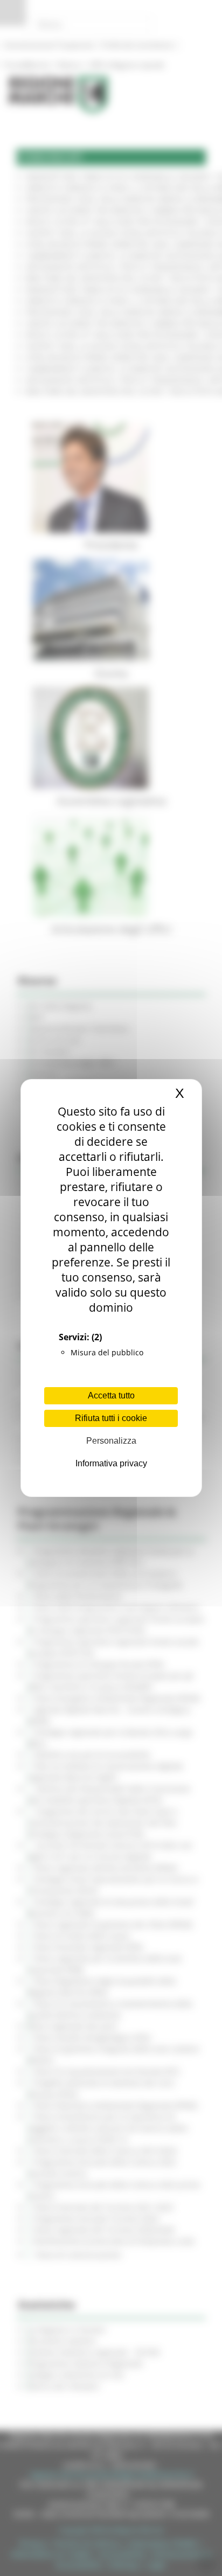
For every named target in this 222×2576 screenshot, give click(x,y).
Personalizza (111, 1441)
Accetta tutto (111, 1395)
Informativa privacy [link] (111, 1463)
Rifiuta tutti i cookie (111, 1418)
